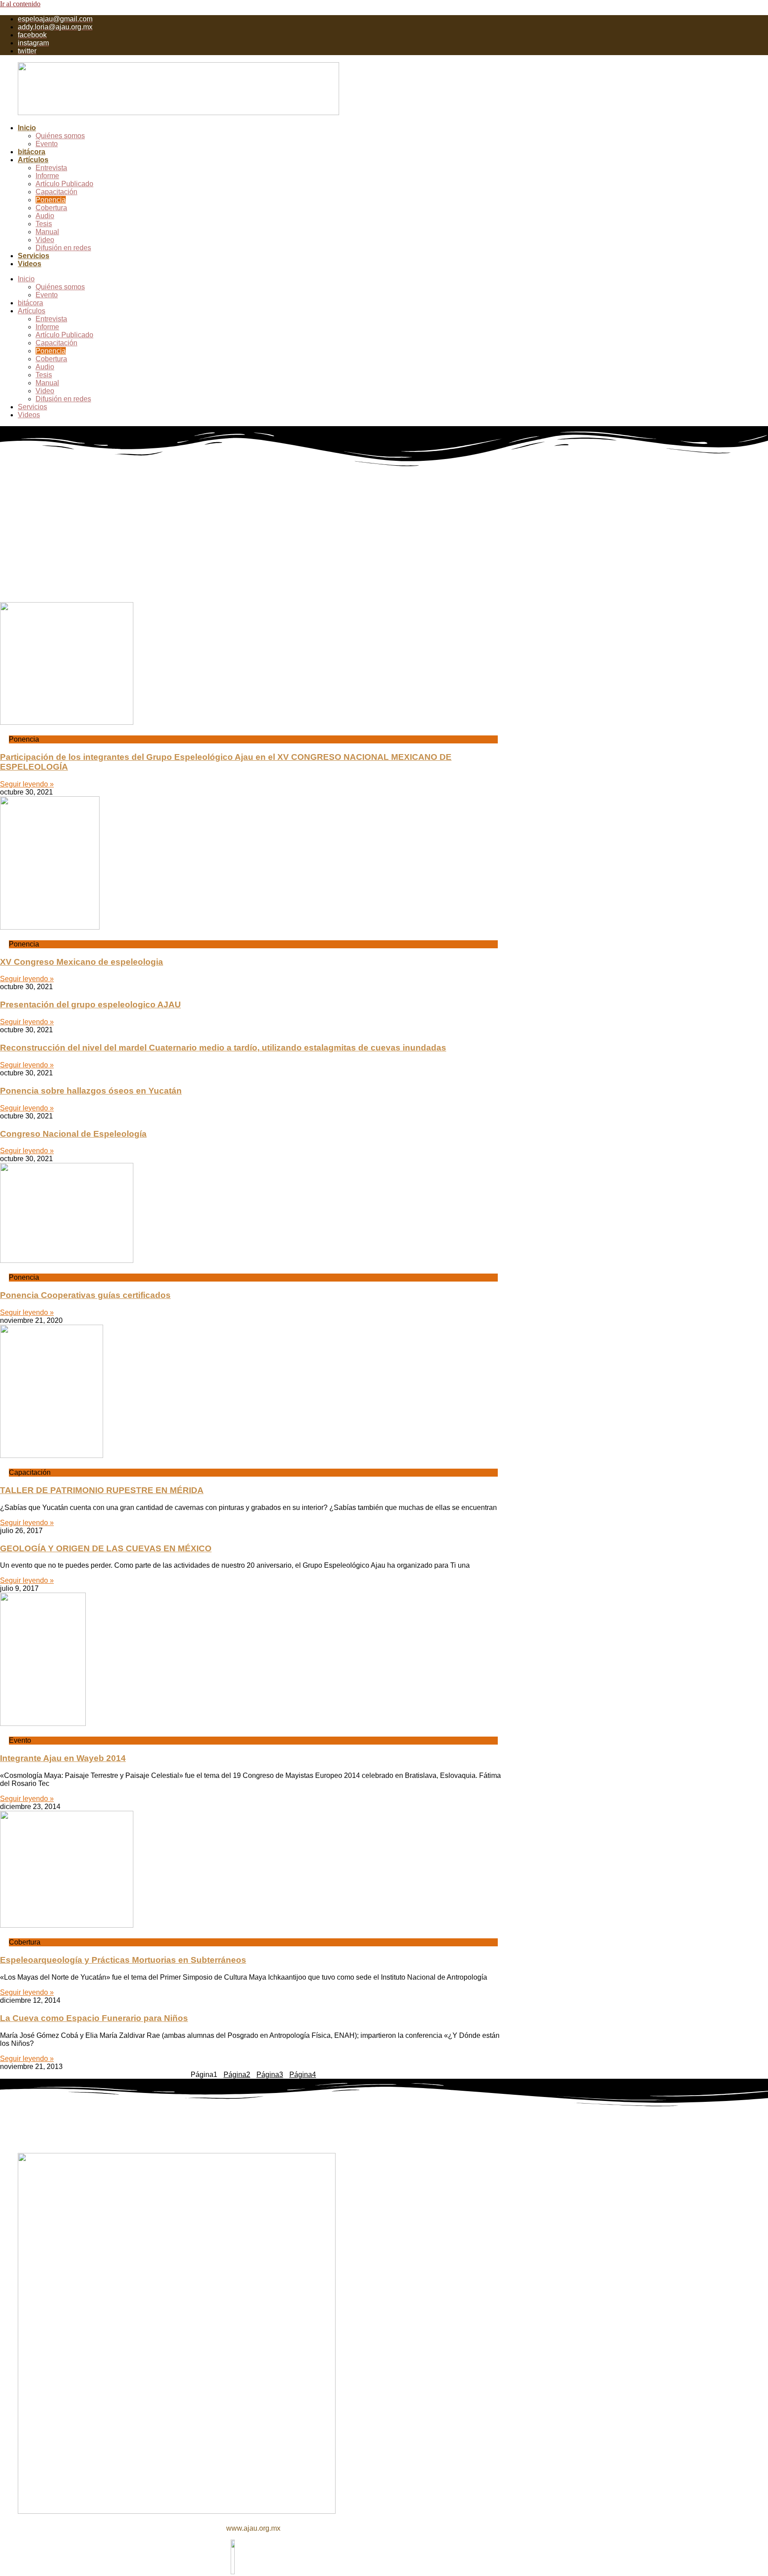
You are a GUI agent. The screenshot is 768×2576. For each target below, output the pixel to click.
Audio (45, 216)
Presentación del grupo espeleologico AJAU (90, 1004)
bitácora (32, 152)
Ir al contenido (20, 4)
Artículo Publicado (64, 184)
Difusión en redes (63, 248)
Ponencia (51, 200)
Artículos (33, 160)
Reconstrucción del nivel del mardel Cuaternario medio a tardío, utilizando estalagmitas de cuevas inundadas (223, 1048)
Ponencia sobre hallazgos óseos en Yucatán (91, 1091)
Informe (47, 176)
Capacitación (56, 192)
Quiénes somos (60, 136)
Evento (47, 144)
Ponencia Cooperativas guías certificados (85, 1295)
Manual (47, 232)
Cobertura (51, 208)
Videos (30, 264)
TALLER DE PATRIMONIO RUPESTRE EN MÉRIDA (102, 1490)
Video (45, 240)
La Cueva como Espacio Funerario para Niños (94, 2018)
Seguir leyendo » (27, 784)
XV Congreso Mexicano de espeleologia (82, 962)
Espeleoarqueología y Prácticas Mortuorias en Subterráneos (123, 1960)
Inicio (27, 128)
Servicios (34, 256)
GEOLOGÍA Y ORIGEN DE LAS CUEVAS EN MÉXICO (106, 1548)
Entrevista (51, 168)
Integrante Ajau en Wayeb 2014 (63, 1758)
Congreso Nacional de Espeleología (73, 1134)
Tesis (44, 224)
